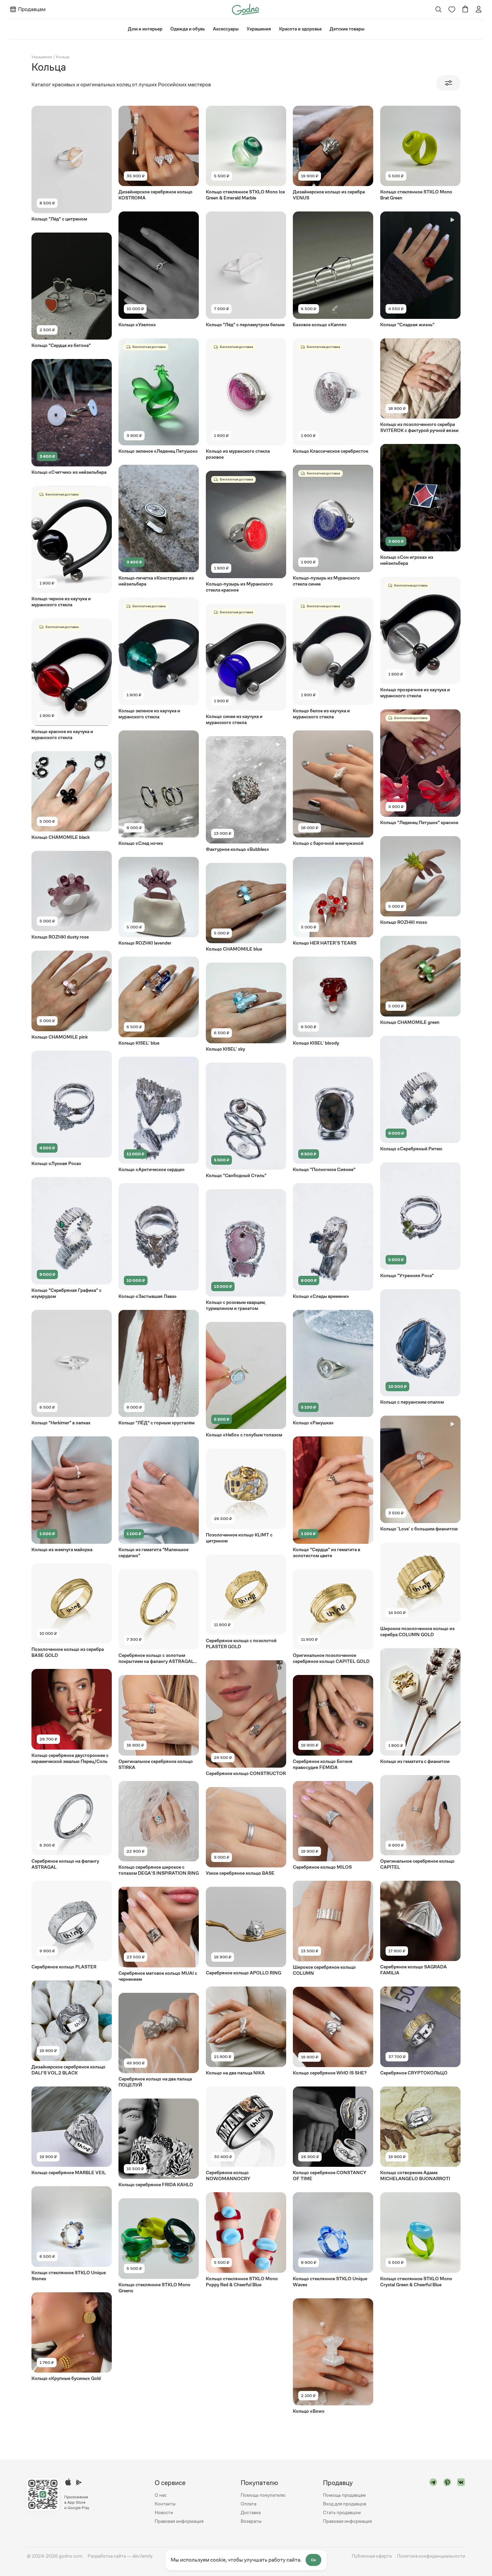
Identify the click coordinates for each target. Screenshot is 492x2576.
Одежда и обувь (188, 29)
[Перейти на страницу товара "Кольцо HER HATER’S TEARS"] (333, 901)
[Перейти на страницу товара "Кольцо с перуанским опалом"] (420, 1347)
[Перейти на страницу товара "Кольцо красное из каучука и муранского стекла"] (72, 679)
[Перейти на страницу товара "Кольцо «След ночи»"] (159, 788)
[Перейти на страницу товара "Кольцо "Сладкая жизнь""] (420, 270)
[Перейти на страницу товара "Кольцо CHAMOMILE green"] (420, 980)
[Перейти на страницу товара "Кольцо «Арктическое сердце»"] (159, 1115)
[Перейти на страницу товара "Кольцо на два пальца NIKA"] (246, 2031)
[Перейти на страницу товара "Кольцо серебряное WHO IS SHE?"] (333, 2031)
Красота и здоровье (300, 29)
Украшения (259, 29)
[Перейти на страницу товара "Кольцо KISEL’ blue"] (159, 1001)
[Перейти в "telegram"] (433, 2502)
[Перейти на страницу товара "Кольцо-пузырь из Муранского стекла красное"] (246, 532)
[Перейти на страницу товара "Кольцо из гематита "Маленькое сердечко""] (159, 1497)
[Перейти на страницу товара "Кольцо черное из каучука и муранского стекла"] (72, 547)
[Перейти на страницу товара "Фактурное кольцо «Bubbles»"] (246, 794)
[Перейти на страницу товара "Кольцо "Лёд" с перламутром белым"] (246, 270)
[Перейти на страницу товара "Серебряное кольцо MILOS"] (333, 1826)
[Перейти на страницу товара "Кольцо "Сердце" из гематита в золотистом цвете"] (333, 1497)
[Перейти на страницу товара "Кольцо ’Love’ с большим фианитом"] (420, 1474)
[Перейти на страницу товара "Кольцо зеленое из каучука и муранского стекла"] (159, 659)
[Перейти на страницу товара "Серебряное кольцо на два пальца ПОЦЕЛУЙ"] (159, 2040)
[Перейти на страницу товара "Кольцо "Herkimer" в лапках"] (72, 1368)
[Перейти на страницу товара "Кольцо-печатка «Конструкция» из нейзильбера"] (159, 526)
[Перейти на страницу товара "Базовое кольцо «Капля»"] (333, 270)
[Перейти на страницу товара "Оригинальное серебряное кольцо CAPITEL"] (420, 1823)
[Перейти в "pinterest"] (447, 2502)
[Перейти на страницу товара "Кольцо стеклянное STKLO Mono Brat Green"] (420, 153)
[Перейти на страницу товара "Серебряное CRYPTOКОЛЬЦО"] (420, 2031)
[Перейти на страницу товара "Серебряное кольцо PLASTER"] (72, 1925)
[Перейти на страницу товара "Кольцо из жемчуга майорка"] (72, 1494)
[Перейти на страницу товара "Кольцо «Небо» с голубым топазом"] (246, 1380)
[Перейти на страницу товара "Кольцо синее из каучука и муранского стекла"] (246, 665)
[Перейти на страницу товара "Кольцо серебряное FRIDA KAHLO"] (159, 2143)
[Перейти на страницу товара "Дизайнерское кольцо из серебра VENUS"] (333, 153)
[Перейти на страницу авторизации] (479, 9)
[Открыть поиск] (439, 9)
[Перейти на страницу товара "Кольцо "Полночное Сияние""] (333, 1115)
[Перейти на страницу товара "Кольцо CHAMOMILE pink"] (72, 995)
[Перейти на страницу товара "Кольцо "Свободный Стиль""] (246, 1121)
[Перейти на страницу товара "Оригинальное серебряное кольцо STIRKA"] (159, 1722)
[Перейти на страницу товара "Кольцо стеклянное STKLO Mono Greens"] (159, 2246)
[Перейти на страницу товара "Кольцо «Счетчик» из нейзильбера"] (72, 417)
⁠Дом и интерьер (145, 29)
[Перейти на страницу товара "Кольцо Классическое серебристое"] (333, 396)
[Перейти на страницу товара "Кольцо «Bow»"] (333, 2356)
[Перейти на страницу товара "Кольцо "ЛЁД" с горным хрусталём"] (159, 1368)
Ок (313, 2560)
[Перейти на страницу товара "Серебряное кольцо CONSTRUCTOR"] (246, 1718)
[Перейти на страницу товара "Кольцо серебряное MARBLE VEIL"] (72, 2131)
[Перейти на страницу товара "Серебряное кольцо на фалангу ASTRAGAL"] (72, 1823)
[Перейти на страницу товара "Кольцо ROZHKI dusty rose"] (72, 895)
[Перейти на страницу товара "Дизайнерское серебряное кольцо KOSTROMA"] (159, 153)
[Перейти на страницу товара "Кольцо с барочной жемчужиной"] (333, 788)
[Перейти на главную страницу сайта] (245, 9)
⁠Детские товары (347, 29)
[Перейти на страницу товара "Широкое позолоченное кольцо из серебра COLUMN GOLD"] (420, 1590)
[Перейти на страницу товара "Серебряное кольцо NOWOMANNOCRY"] (246, 2134)
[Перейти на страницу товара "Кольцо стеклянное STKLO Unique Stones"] (72, 2234)
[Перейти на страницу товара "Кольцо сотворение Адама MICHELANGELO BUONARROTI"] (420, 2134)
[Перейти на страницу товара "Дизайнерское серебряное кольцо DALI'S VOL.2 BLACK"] (72, 2028)
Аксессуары (226, 29)
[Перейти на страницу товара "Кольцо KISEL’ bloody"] (333, 1001)
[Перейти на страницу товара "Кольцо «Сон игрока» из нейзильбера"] (420, 505)
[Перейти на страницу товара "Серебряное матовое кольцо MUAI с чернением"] (159, 1934)
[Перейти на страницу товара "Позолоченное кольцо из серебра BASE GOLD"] (72, 1611)
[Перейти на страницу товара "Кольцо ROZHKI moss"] (420, 881)
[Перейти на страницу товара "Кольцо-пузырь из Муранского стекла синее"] (333, 526)
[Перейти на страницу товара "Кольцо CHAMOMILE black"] (72, 796)
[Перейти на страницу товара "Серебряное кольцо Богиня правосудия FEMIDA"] (333, 1722)
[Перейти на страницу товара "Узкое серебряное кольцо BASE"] (246, 1832)
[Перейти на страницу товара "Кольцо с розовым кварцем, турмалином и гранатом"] (246, 1250)
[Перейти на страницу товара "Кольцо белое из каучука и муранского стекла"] (333, 659)
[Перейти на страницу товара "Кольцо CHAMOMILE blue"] (246, 907)
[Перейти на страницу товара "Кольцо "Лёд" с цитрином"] (72, 164)
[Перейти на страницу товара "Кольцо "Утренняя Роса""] (420, 1220)
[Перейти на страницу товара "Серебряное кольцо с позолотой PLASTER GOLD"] (246, 1602)
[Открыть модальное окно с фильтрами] (448, 83)
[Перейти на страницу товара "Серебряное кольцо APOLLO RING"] (246, 1931)
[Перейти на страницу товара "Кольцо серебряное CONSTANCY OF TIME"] (333, 2134)
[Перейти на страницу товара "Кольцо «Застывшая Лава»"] (159, 1241)
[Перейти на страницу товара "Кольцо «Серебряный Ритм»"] (420, 1094)
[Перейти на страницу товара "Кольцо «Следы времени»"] (333, 1241)
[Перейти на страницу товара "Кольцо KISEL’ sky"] (246, 1007)
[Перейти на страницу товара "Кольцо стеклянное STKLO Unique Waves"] (333, 2240)
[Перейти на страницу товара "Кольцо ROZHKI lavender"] (159, 901)
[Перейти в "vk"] (461, 2502)
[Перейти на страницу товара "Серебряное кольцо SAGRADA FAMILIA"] (420, 1928)
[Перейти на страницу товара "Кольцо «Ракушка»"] (333, 1368)
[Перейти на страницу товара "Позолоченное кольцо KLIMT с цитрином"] (246, 1496)
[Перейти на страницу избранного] (452, 9)
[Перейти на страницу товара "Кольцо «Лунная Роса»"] (72, 1109)
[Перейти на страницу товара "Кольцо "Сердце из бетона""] (72, 291)
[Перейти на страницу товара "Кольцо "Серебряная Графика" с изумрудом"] (72, 1238)
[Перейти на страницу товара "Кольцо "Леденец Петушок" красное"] (420, 767)
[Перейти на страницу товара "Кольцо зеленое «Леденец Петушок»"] (159, 396)
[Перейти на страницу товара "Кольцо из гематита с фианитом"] (420, 1706)
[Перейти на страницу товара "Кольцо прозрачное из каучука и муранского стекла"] (420, 638)
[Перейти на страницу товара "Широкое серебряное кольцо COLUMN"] (333, 1928)
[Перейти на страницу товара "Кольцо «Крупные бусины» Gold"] (72, 2337)
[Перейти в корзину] (465, 9)
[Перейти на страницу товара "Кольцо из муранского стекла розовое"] (246, 399)
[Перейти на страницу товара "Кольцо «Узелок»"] (159, 270)
